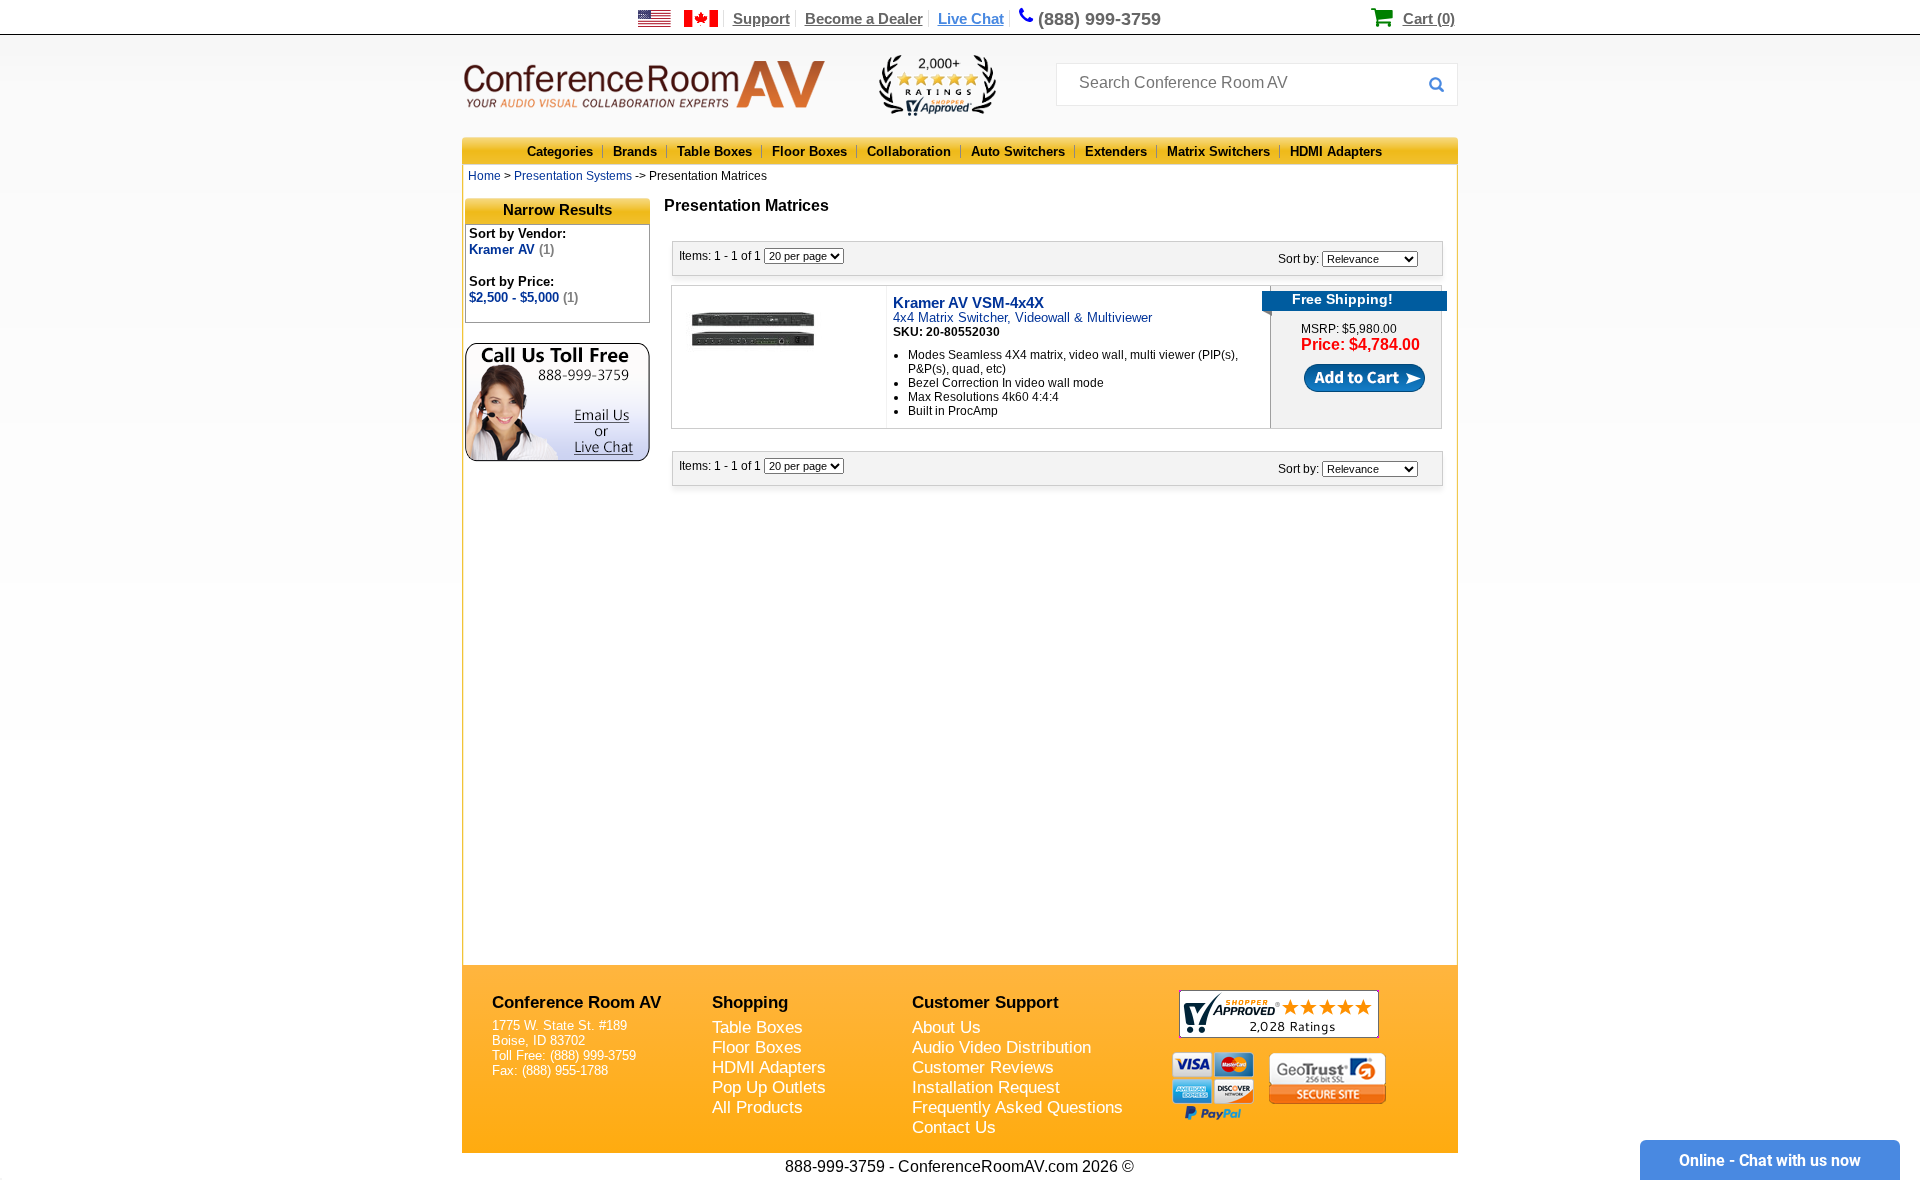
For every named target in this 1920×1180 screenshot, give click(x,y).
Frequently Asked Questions (1017, 1107)
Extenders (1116, 151)
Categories (560, 151)
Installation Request (986, 1087)
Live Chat (971, 18)
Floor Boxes (809, 151)
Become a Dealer (864, 18)
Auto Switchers (1018, 151)
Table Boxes (714, 151)
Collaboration (909, 151)
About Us (946, 1027)
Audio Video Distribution (1001, 1047)
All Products (757, 1107)
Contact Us (954, 1127)
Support (761, 18)
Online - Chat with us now (1770, 1160)
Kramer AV (511, 249)
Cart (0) (1429, 18)
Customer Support (985, 1002)
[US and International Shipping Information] (678, 18)
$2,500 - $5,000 (523, 297)
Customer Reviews (983, 1067)
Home (484, 176)
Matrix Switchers (1218, 151)
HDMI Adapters (1336, 151)
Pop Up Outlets (769, 1087)
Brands (635, 151)
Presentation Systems (573, 176)
